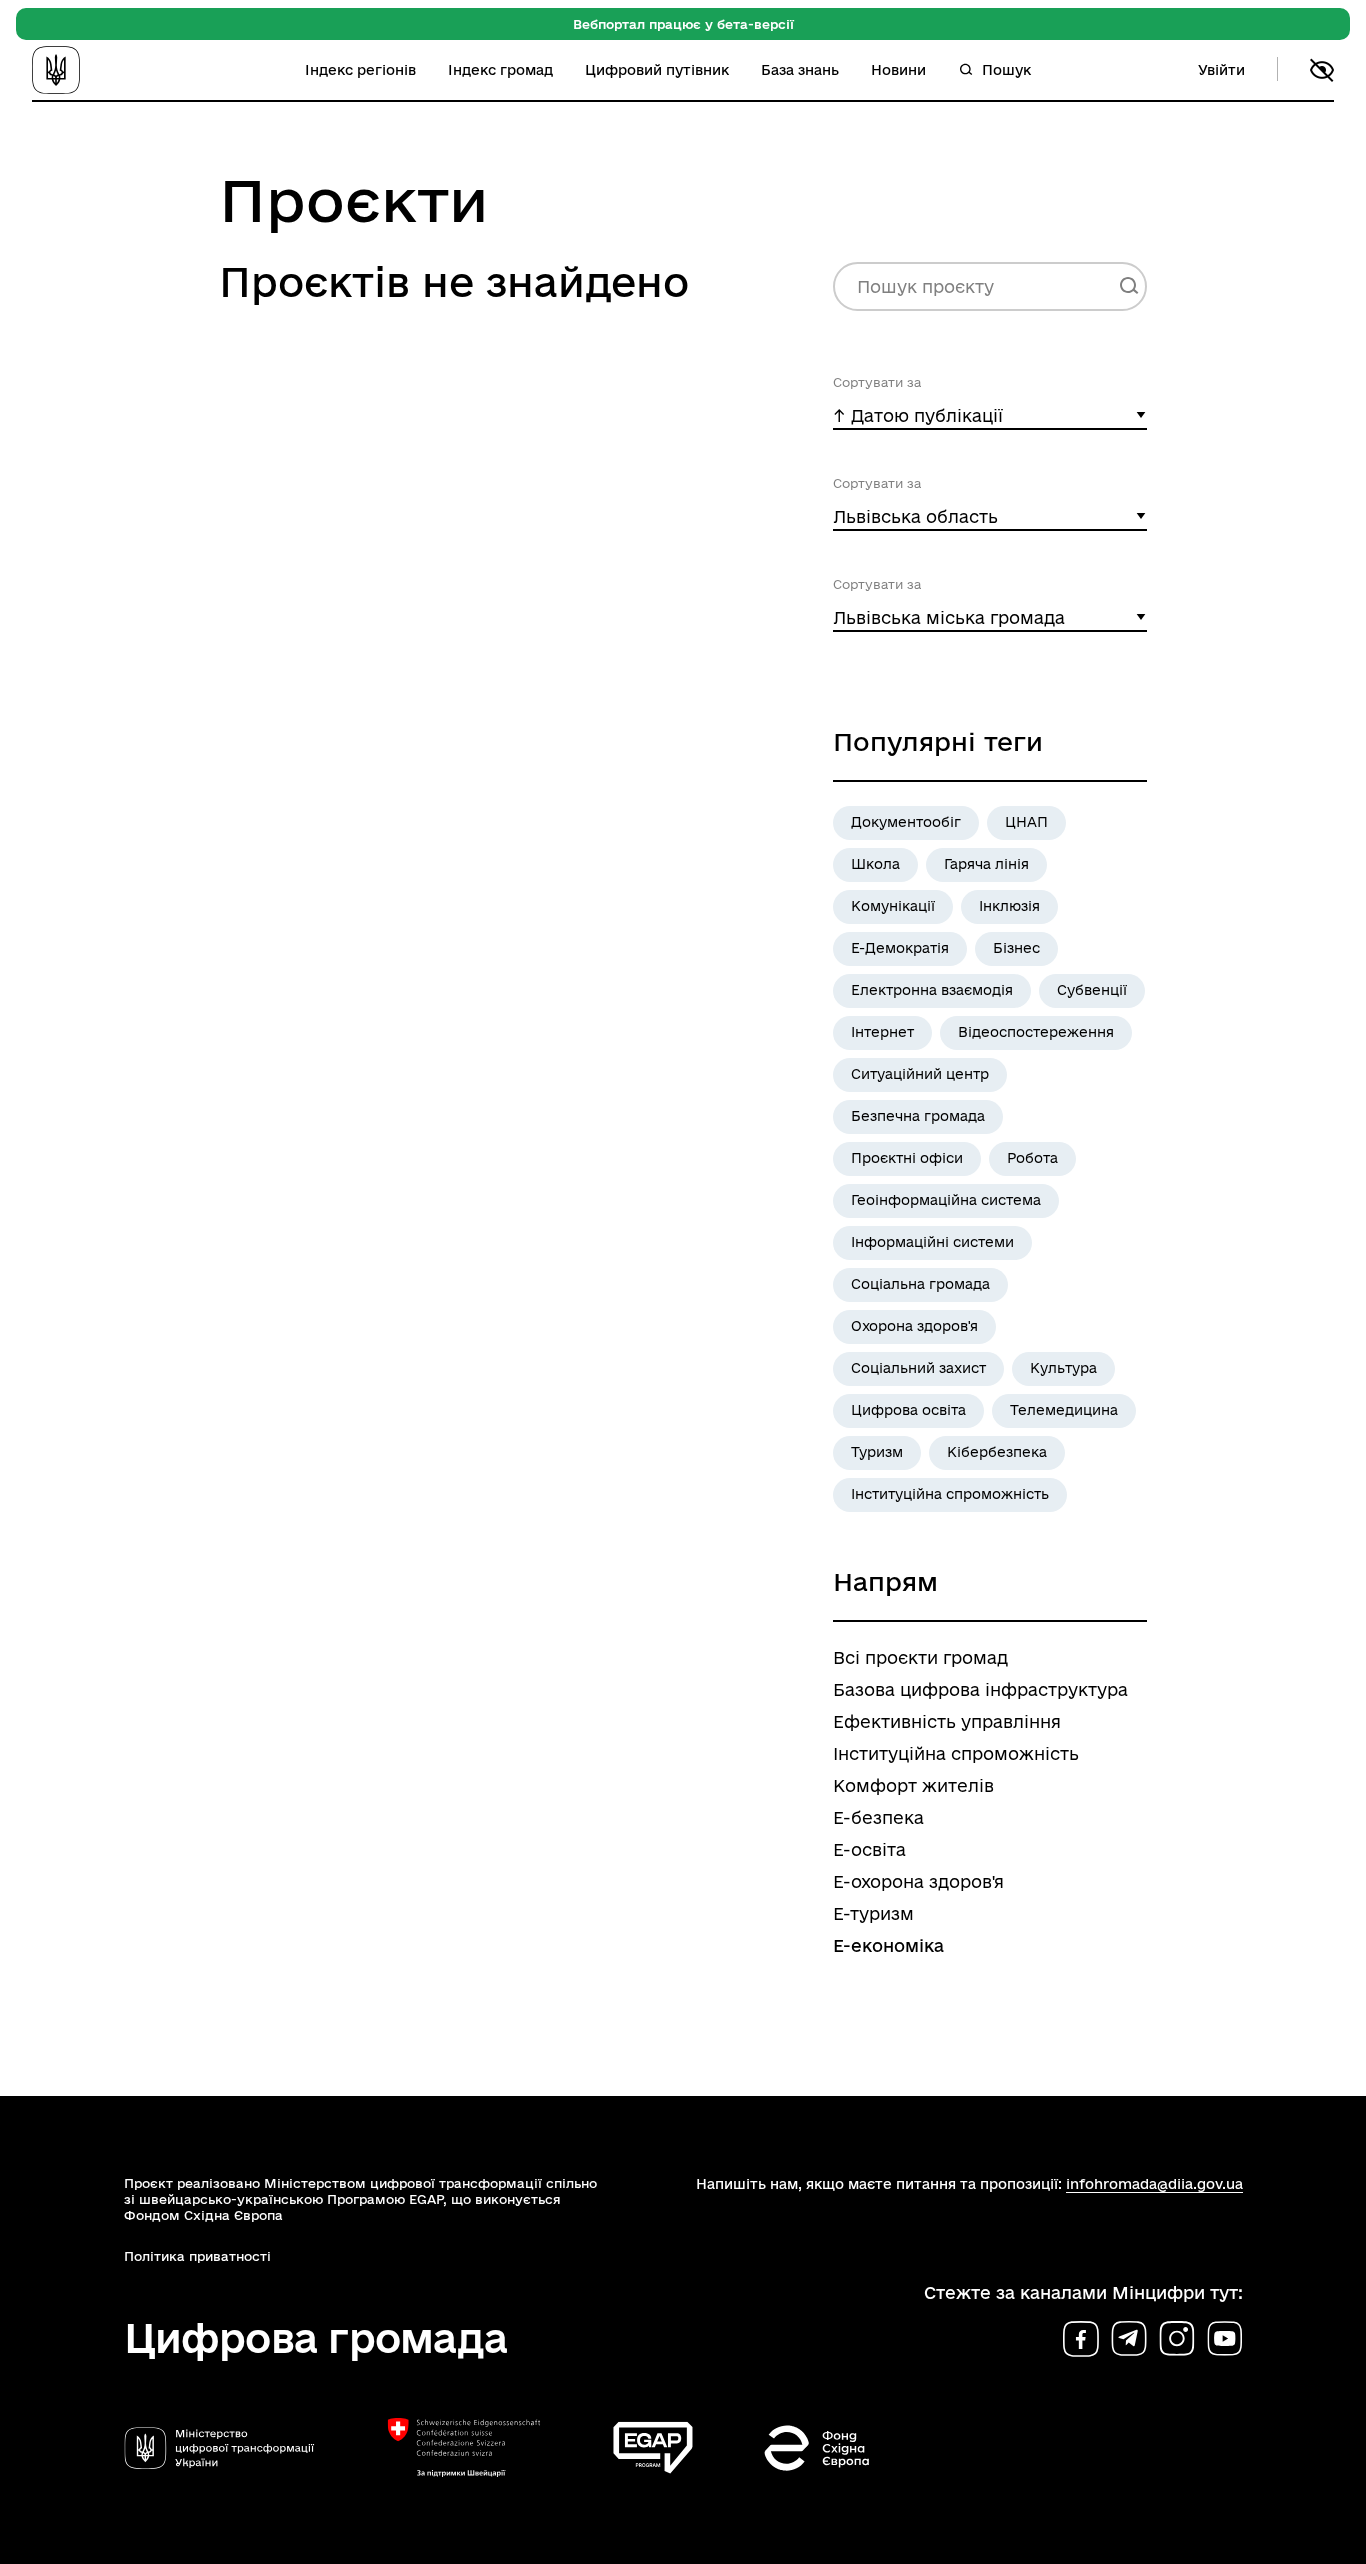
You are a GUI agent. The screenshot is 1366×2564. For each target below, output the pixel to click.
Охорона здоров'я (914, 1326)
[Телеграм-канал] (1129, 2339)
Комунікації (893, 906)
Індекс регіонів (360, 70)
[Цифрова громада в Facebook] (1081, 2339)
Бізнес (1016, 948)
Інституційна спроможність (950, 1494)
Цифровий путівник (657, 70)
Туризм (877, 1452)
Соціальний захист (918, 1368)
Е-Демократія (900, 948)
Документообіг (906, 822)
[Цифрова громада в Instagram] (1177, 2339)
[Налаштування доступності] (1322, 70)
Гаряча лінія (986, 864)
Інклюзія (1009, 906)
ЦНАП (1026, 822)
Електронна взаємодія (932, 990)
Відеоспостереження (1036, 1032)
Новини (898, 70)
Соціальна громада (920, 1284)
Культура (1063, 1368)
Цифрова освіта (908, 1410)
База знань (800, 70)
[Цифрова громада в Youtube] (1225, 2339)
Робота (1032, 1158)
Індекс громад (500, 70)
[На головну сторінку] (84, 70)
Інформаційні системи (932, 1242)
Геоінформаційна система (946, 1200)
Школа (875, 864)
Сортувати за (877, 382)
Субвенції (1092, 990)
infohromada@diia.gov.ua (1154, 2184)
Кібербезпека (997, 1452)
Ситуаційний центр (920, 1074)
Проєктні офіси (907, 1158)
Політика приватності (197, 2256)
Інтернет (882, 1032)
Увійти (1221, 70)
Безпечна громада (918, 1116)
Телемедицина (1064, 1410)
